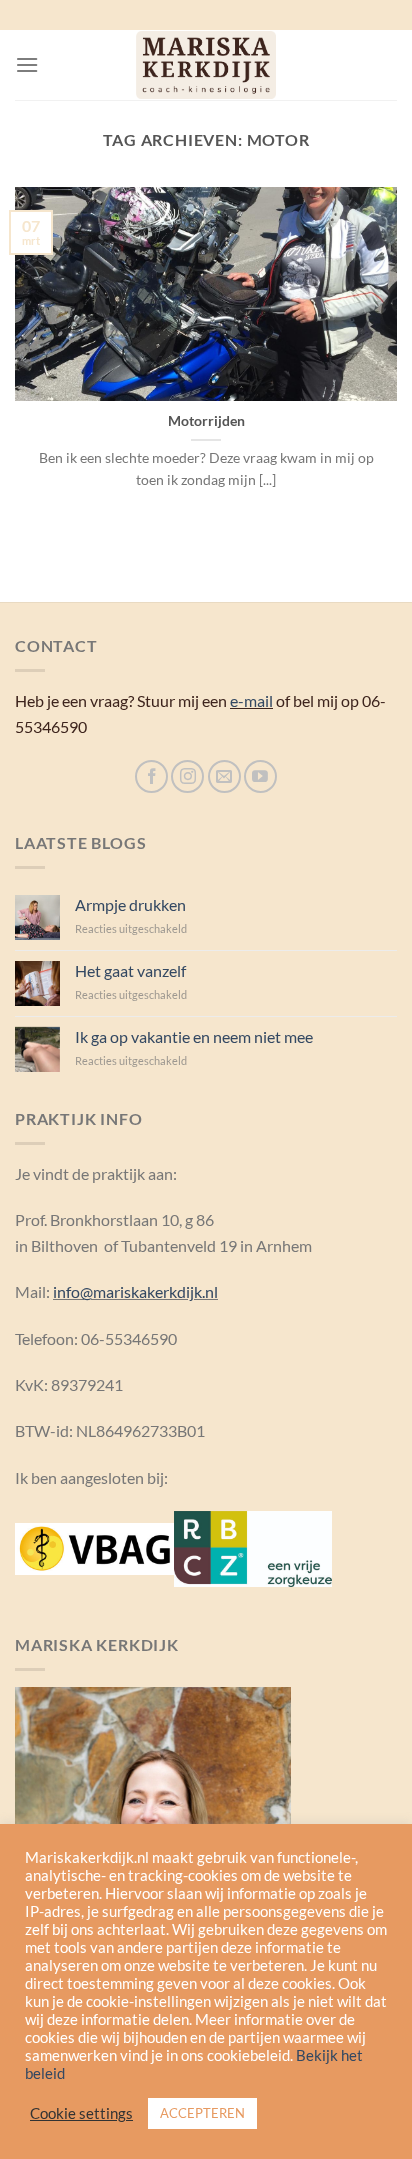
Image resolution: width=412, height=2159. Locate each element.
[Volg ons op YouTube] (260, 776)
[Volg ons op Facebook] (151, 776)
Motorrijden (206, 421)
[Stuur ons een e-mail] (224, 776)
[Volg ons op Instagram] (187, 776)
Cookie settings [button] (81, 2113)
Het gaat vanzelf (130, 970)
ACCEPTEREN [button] (202, 2113)
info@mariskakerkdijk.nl (135, 1291)
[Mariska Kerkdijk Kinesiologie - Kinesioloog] (206, 64)
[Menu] (27, 64)
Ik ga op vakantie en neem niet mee (194, 1036)
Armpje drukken (130, 904)
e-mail (251, 700)
